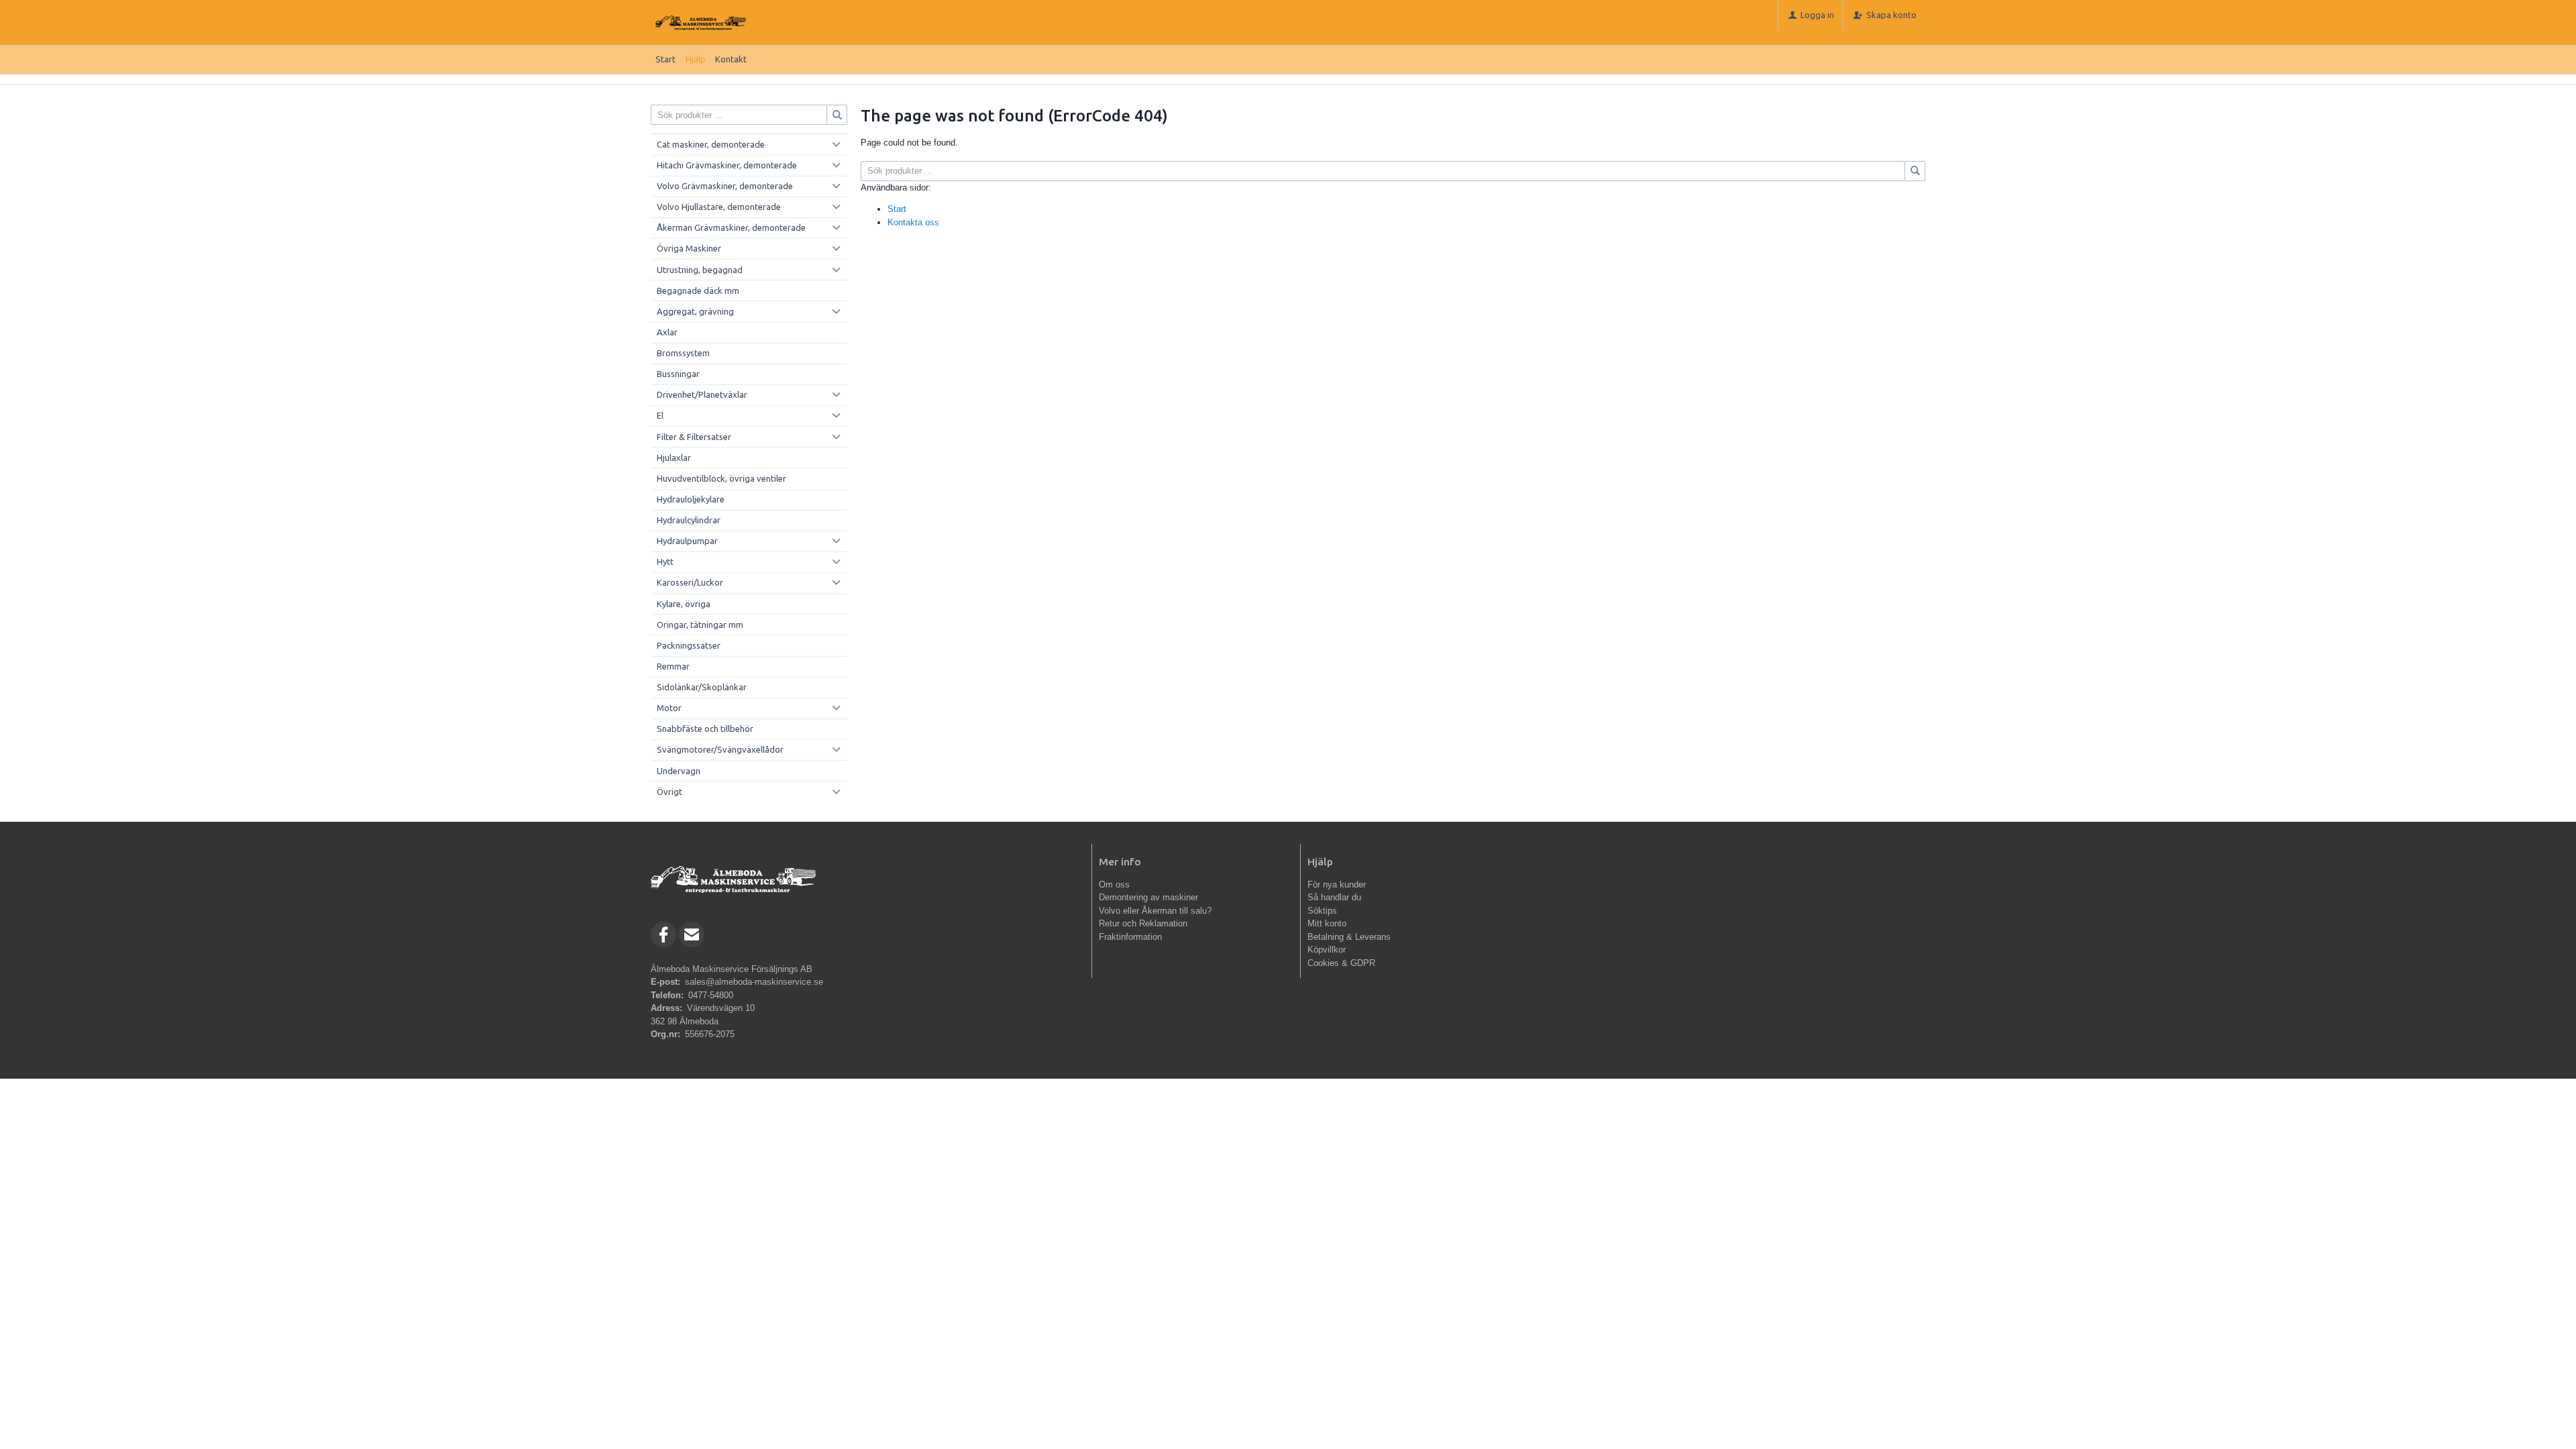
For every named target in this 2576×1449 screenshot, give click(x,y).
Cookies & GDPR (1341, 963)
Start (665, 59)
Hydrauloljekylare (691, 499)
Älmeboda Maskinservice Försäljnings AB (732, 969)
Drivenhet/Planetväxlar (702, 394)
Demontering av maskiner (1148, 897)
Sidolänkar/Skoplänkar (702, 687)
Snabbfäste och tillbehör (705, 729)
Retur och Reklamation (1143, 923)
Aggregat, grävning (695, 311)
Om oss (1114, 884)
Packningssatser (689, 645)
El (660, 415)
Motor (669, 708)
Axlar (667, 332)
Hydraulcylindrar (689, 520)
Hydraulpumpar (687, 541)
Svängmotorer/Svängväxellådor (720, 749)
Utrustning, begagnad (700, 270)
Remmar (673, 666)
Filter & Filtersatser (694, 437)
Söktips (1322, 911)
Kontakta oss (913, 222)
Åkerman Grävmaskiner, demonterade (731, 227)
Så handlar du (1334, 897)
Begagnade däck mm (698, 290)
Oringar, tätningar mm (700, 625)
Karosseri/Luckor (690, 582)
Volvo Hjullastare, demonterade (719, 207)
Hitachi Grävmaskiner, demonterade (727, 165)
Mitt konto (1327, 923)
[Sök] (1915, 171)
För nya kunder (1337, 884)
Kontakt (731, 59)
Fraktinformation (1130, 937)
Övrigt (669, 792)
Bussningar (678, 374)
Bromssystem (683, 353)
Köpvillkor (1327, 950)
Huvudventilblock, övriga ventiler (721, 478)
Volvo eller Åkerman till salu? (1155, 911)
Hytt (665, 561)
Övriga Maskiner (689, 248)
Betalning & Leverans (1349, 937)
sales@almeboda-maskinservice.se (754, 982)
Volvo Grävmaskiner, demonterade (725, 186)
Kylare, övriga (684, 604)
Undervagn (679, 771)
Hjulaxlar (674, 458)
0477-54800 (711, 995)
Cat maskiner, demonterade (711, 144)
